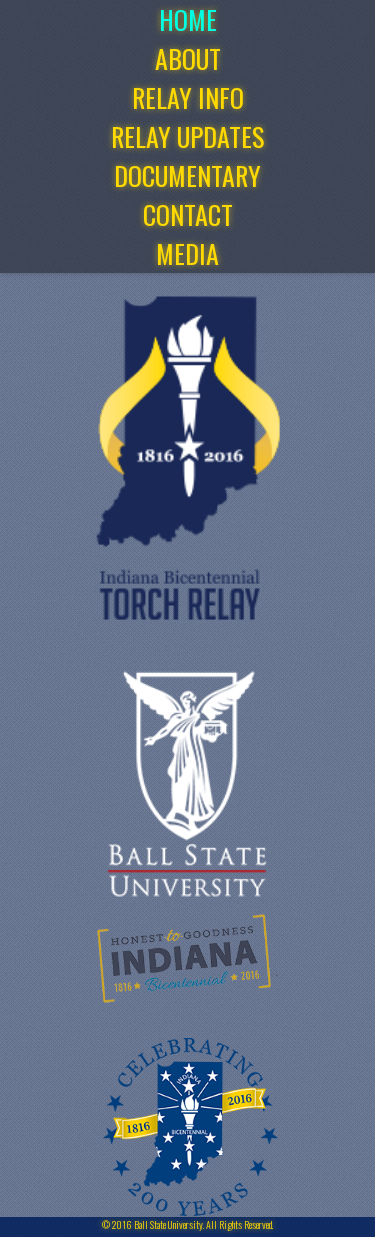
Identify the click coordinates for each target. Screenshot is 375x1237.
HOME (188, 19)
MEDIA (187, 253)
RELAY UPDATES (187, 136)
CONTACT (188, 214)
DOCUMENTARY (187, 175)
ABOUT (188, 58)
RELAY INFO (188, 97)
